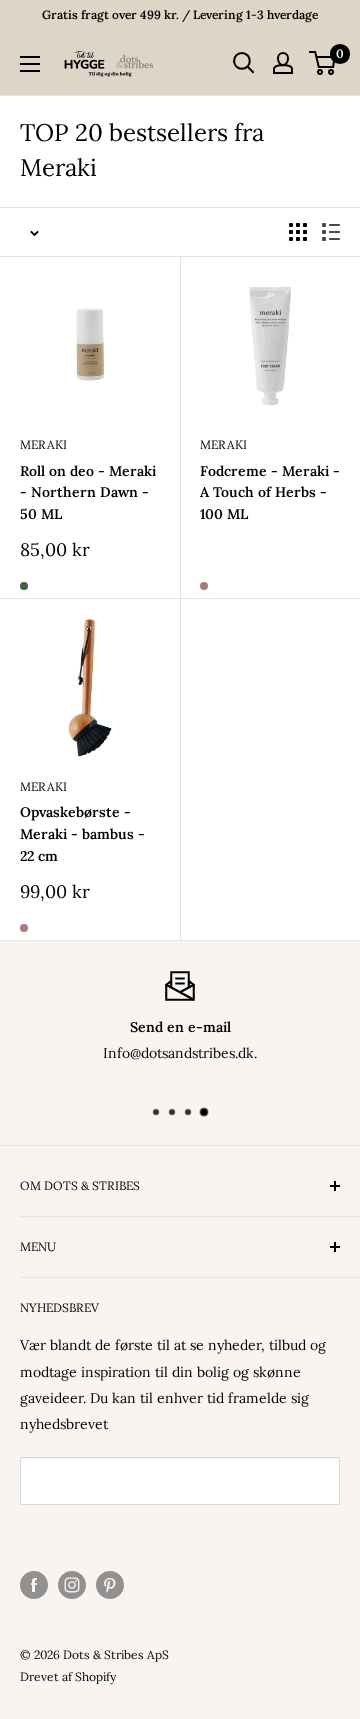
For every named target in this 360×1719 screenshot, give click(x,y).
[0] (323, 63)
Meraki (43, 444)
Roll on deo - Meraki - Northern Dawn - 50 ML (88, 492)
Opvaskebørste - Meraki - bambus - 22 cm (82, 833)
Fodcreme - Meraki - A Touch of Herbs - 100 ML (270, 492)
